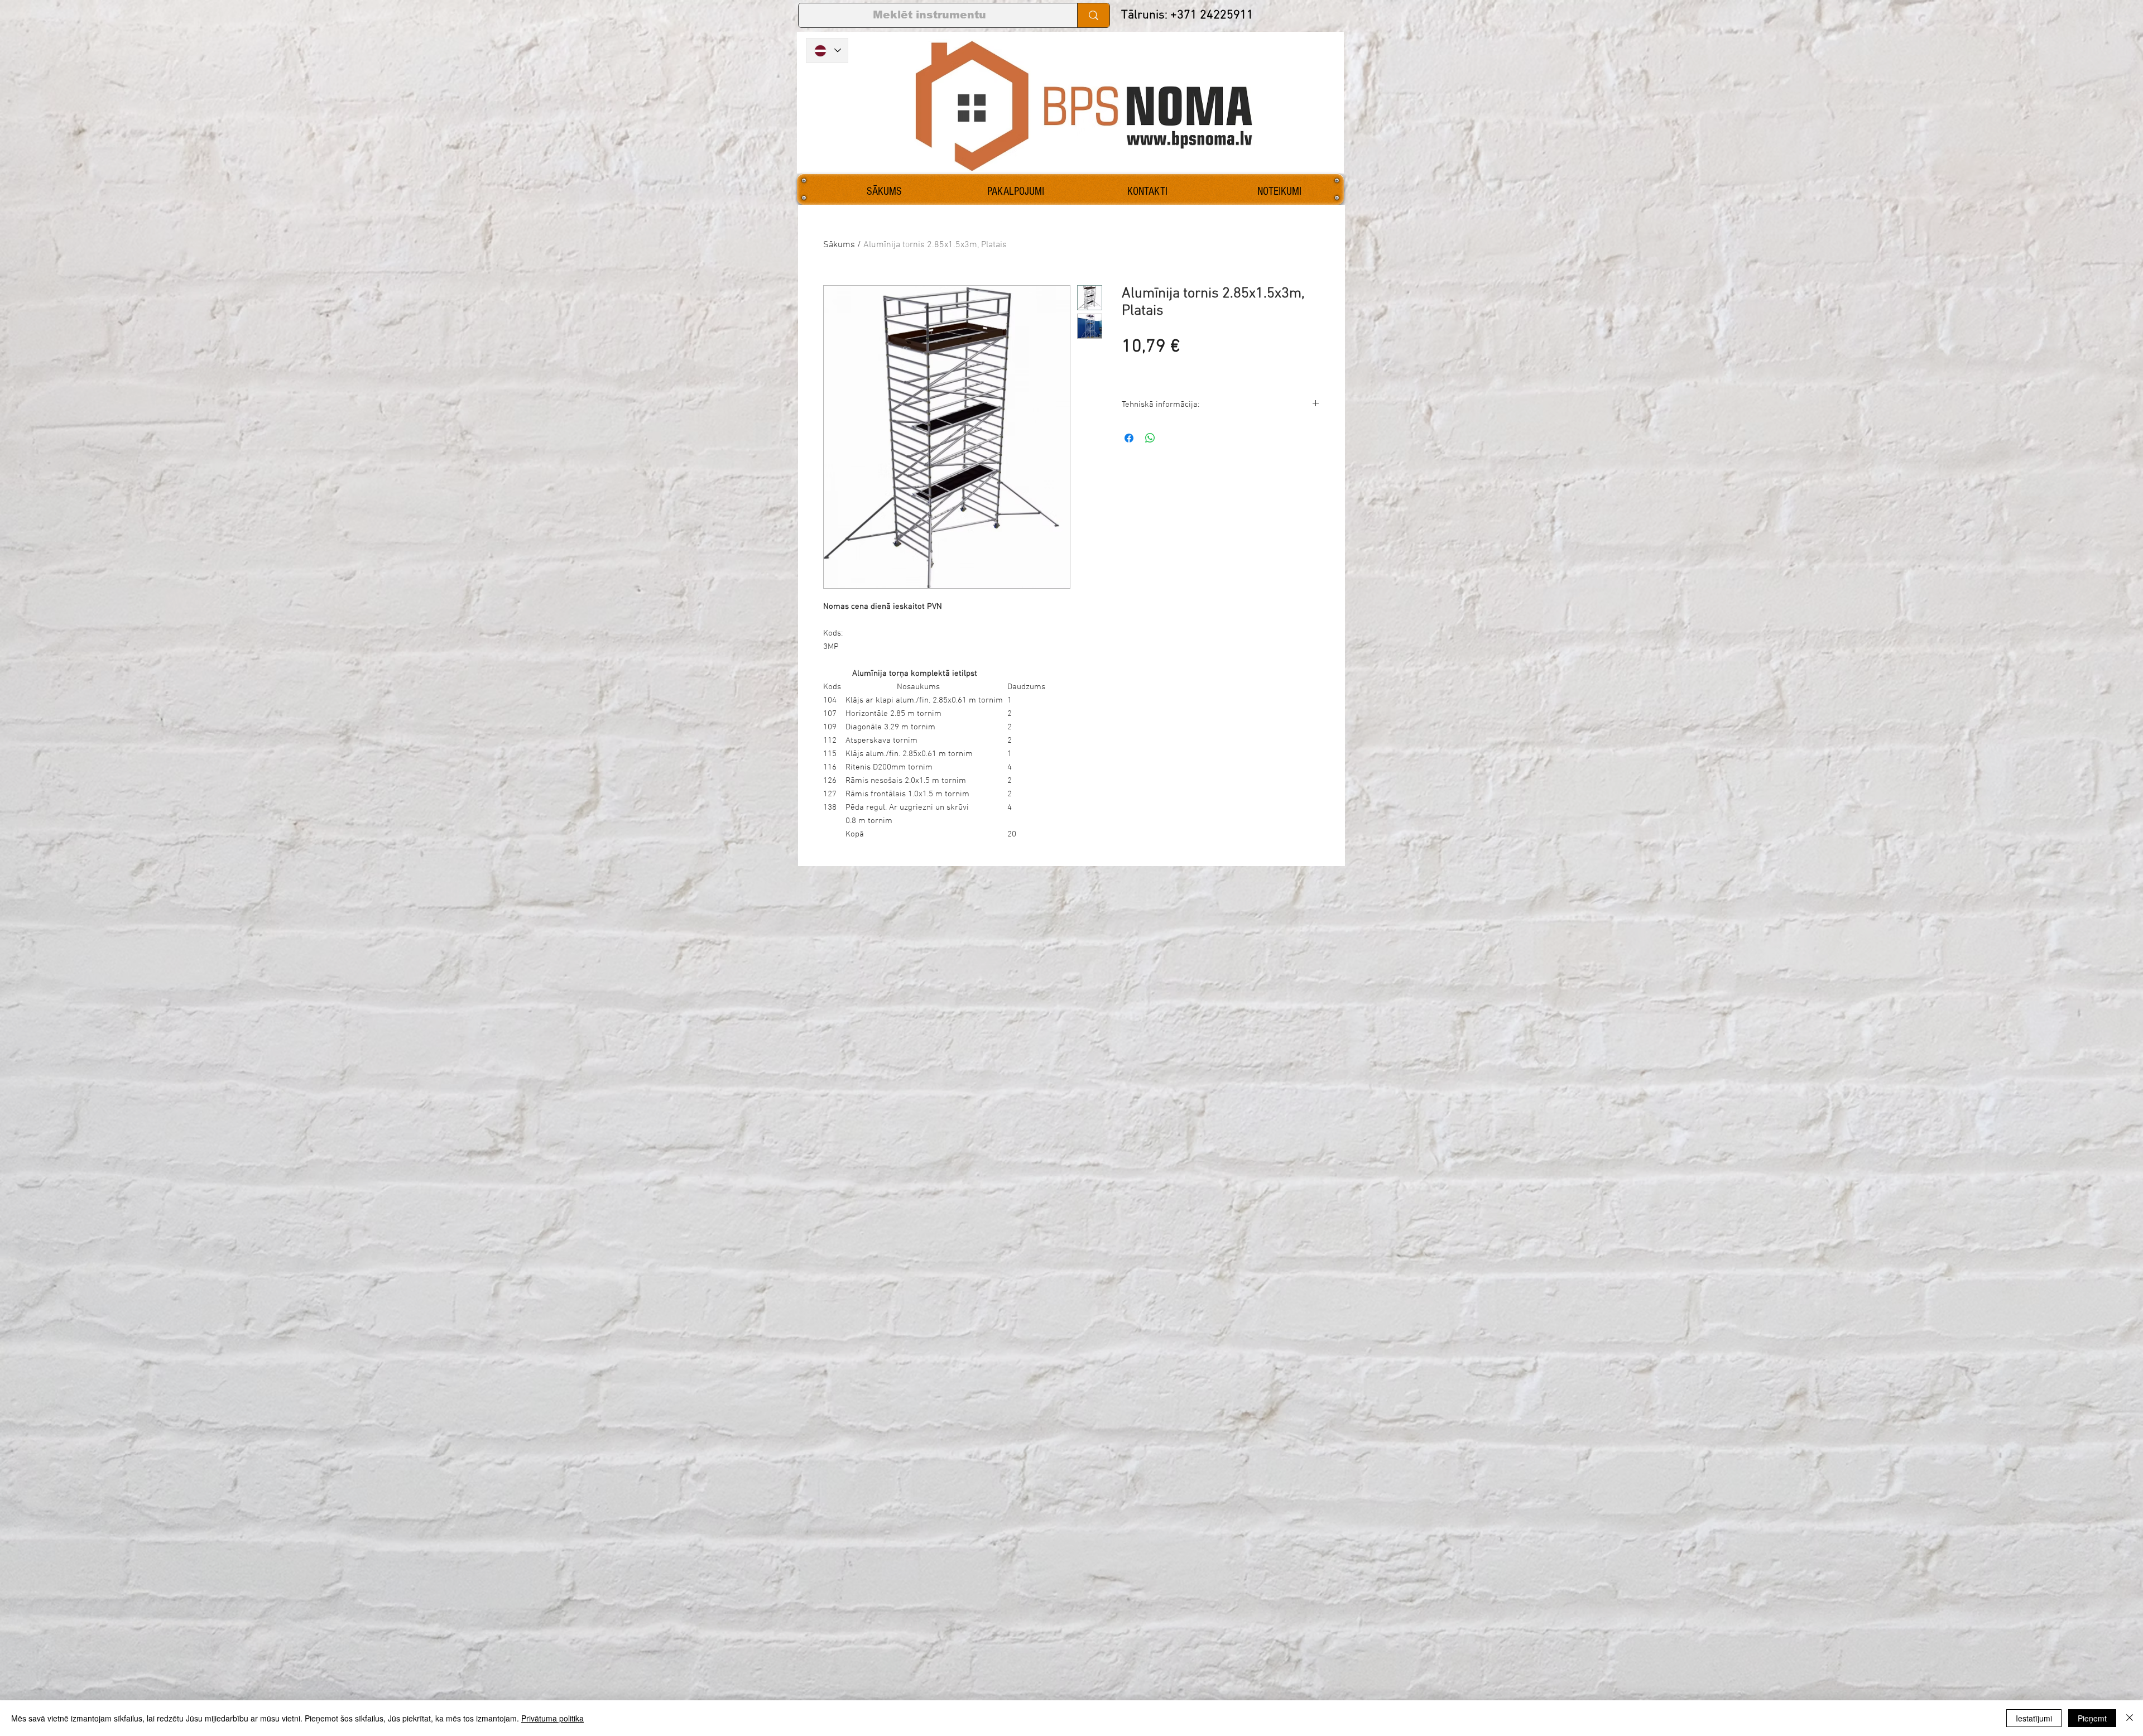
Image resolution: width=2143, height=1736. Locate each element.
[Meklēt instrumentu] (1093, 15)
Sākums (839, 245)
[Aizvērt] (2130, 1718)
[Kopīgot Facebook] (1129, 438)
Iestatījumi (2034, 1718)
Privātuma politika (552, 1718)
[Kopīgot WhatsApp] (1150, 438)
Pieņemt (2092, 1718)
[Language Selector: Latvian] (827, 51)
